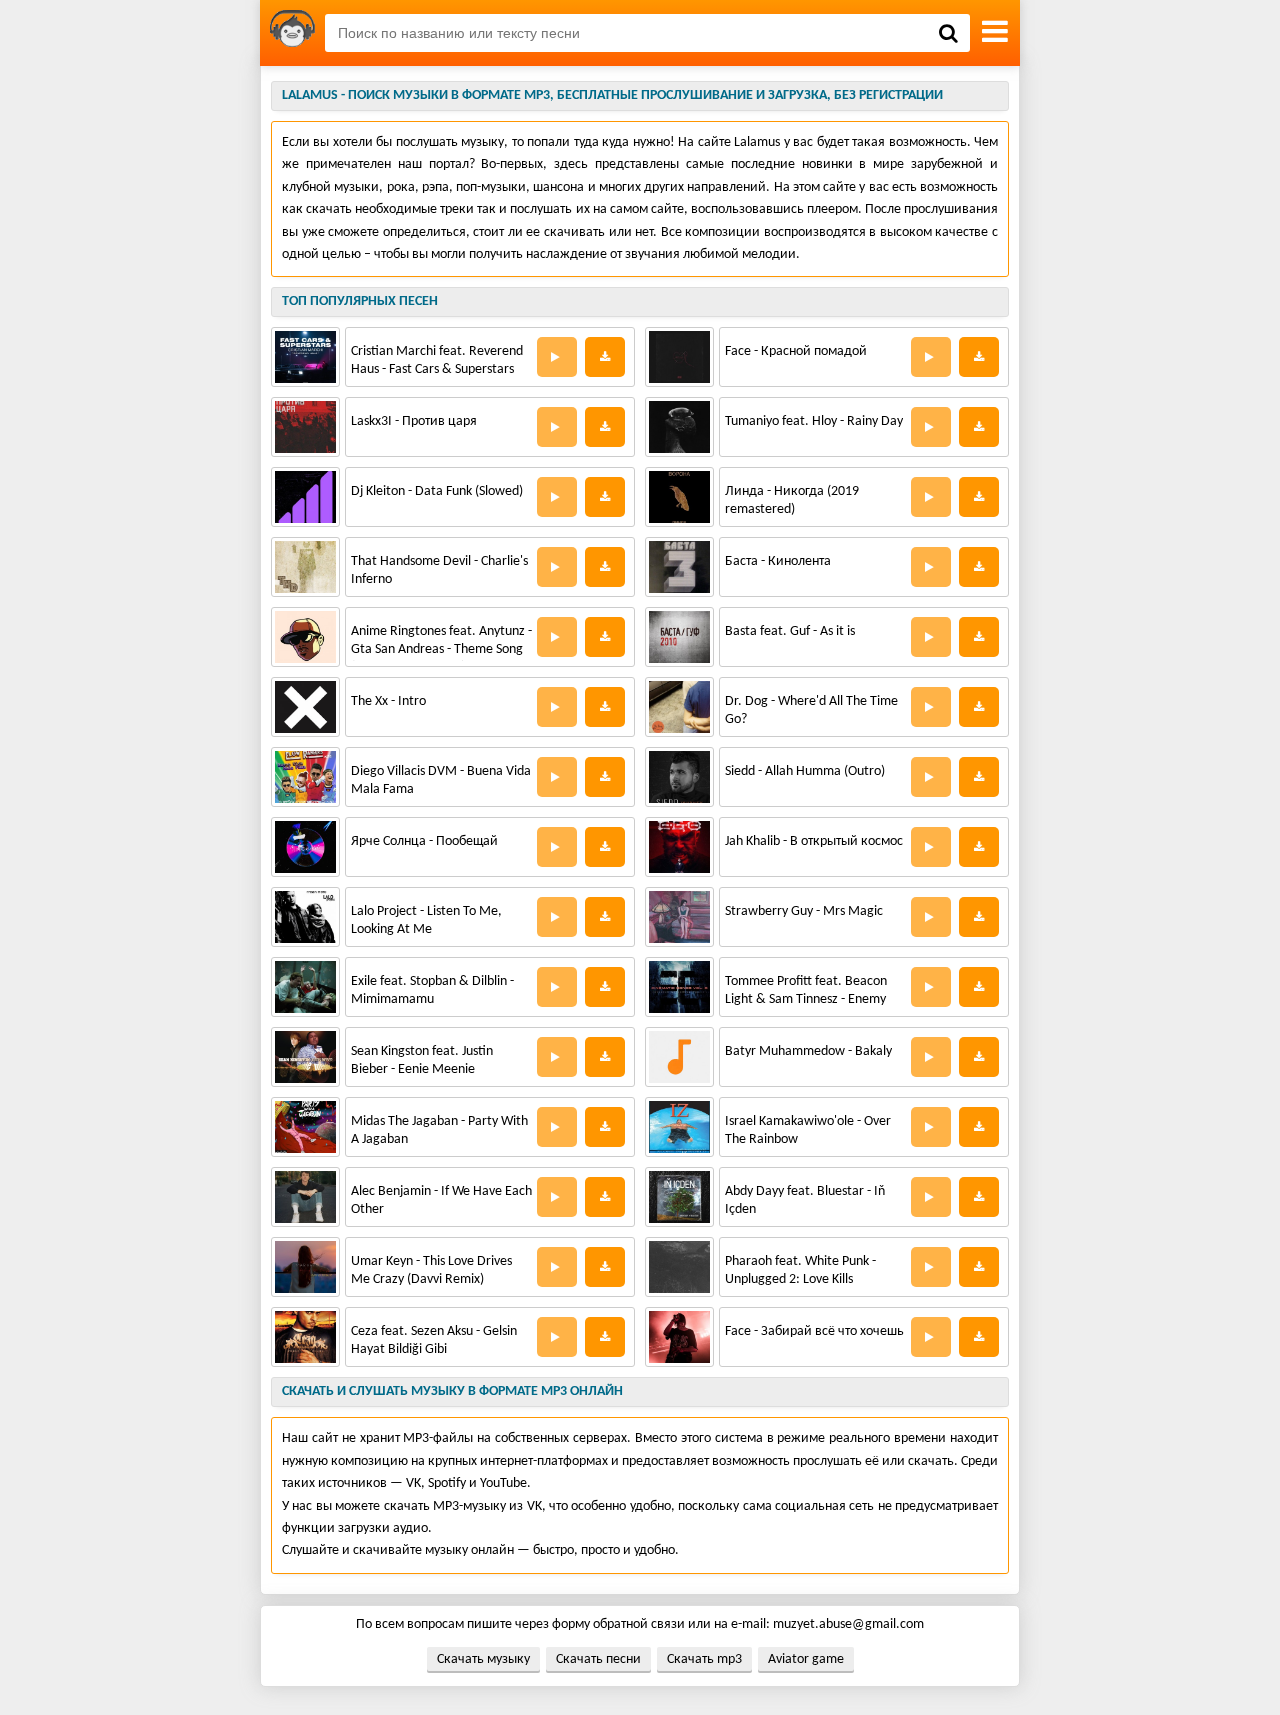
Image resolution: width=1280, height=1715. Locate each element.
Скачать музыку (483, 1659)
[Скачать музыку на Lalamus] (292, 33)
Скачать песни (598, 1659)
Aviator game (806, 1659)
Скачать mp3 (704, 1659)
